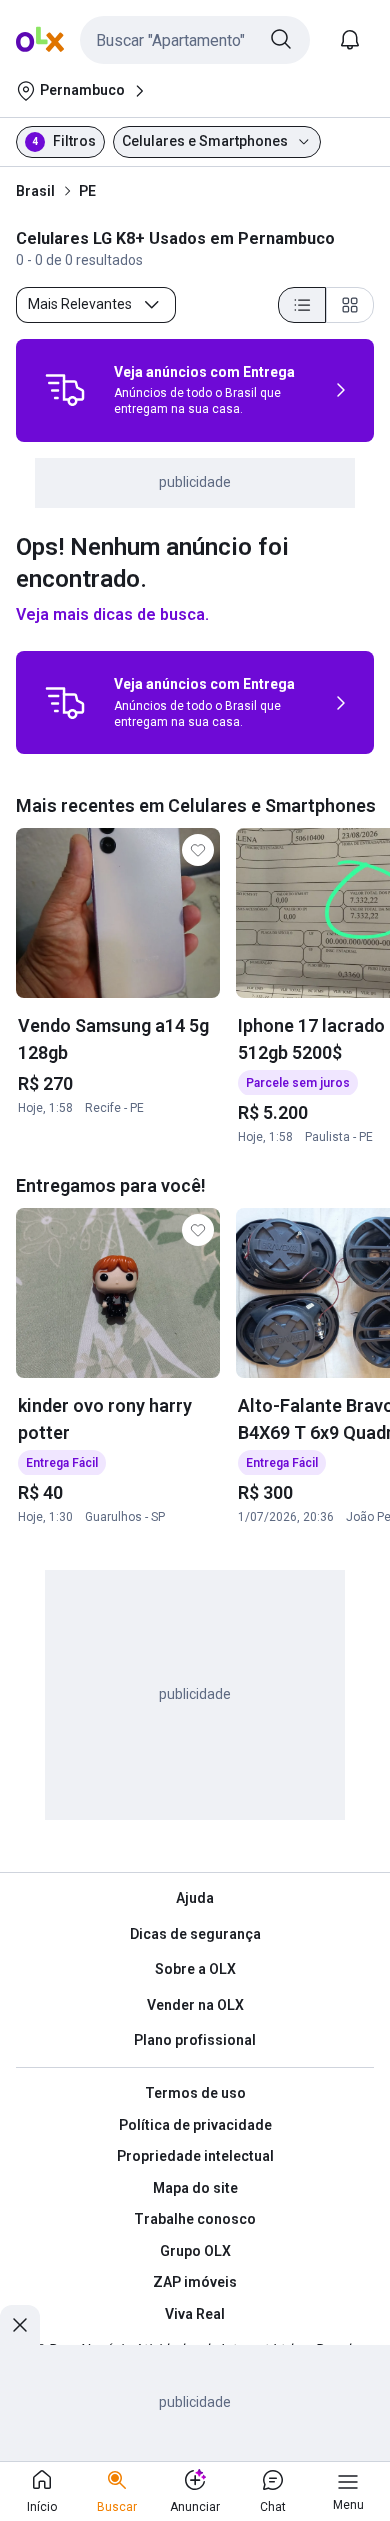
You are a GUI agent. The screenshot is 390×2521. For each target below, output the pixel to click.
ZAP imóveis (195, 2282)
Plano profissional (195, 2040)
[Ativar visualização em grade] (350, 305)
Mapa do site (195, 2188)
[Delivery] (65, 390)
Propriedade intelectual (195, 2156)
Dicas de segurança (195, 1934)
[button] (195, 40)
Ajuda (195, 1898)
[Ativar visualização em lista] (302, 305)
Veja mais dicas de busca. (112, 614)
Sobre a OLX (195, 1969)
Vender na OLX (195, 2005)
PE (87, 191)
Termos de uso (195, 2093)
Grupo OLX (195, 2251)
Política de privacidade (195, 2125)
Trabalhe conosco (195, 2219)
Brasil (35, 191)
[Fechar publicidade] (20, 2325)
